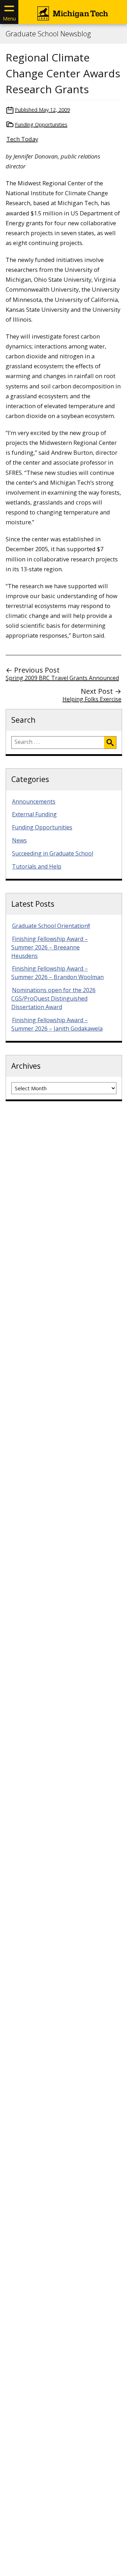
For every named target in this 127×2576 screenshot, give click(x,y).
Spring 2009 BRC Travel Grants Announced (62, 678)
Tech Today (22, 139)
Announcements (34, 801)
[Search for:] (58, 743)
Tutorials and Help (37, 866)
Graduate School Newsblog (48, 34)
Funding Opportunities (41, 124)
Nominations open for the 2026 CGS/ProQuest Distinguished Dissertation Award (53, 998)
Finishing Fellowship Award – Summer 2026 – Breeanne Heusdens (50, 947)
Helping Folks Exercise (92, 699)
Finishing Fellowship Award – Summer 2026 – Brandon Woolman (58, 973)
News (19, 840)
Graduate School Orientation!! (51, 926)
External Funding (34, 814)
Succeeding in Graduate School (53, 853)
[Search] (110, 743)
